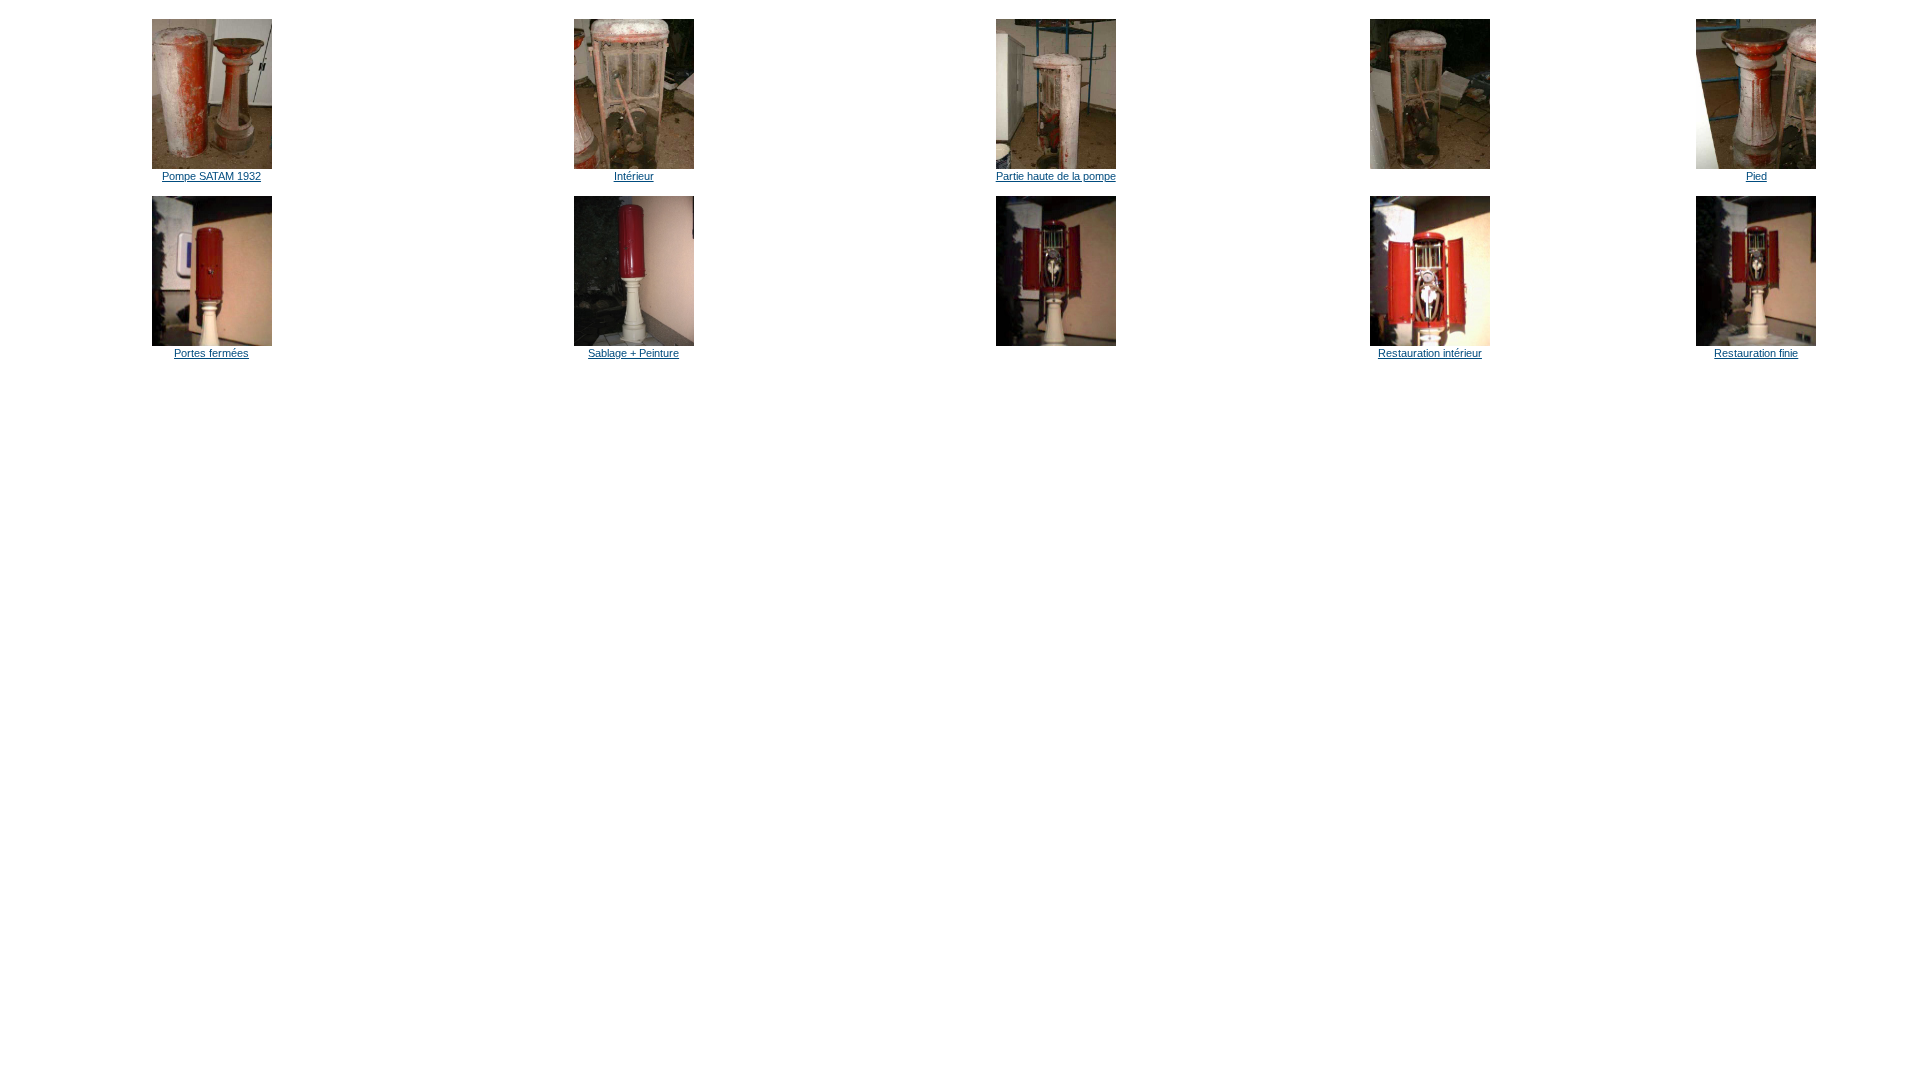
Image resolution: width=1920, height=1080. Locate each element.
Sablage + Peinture (633, 353)
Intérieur (634, 176)
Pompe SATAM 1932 (211, 176)
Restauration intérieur (1430, 353)
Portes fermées (211, 353)
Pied (1756, 176)
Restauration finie (1756, 353)
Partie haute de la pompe (1056, 176)
